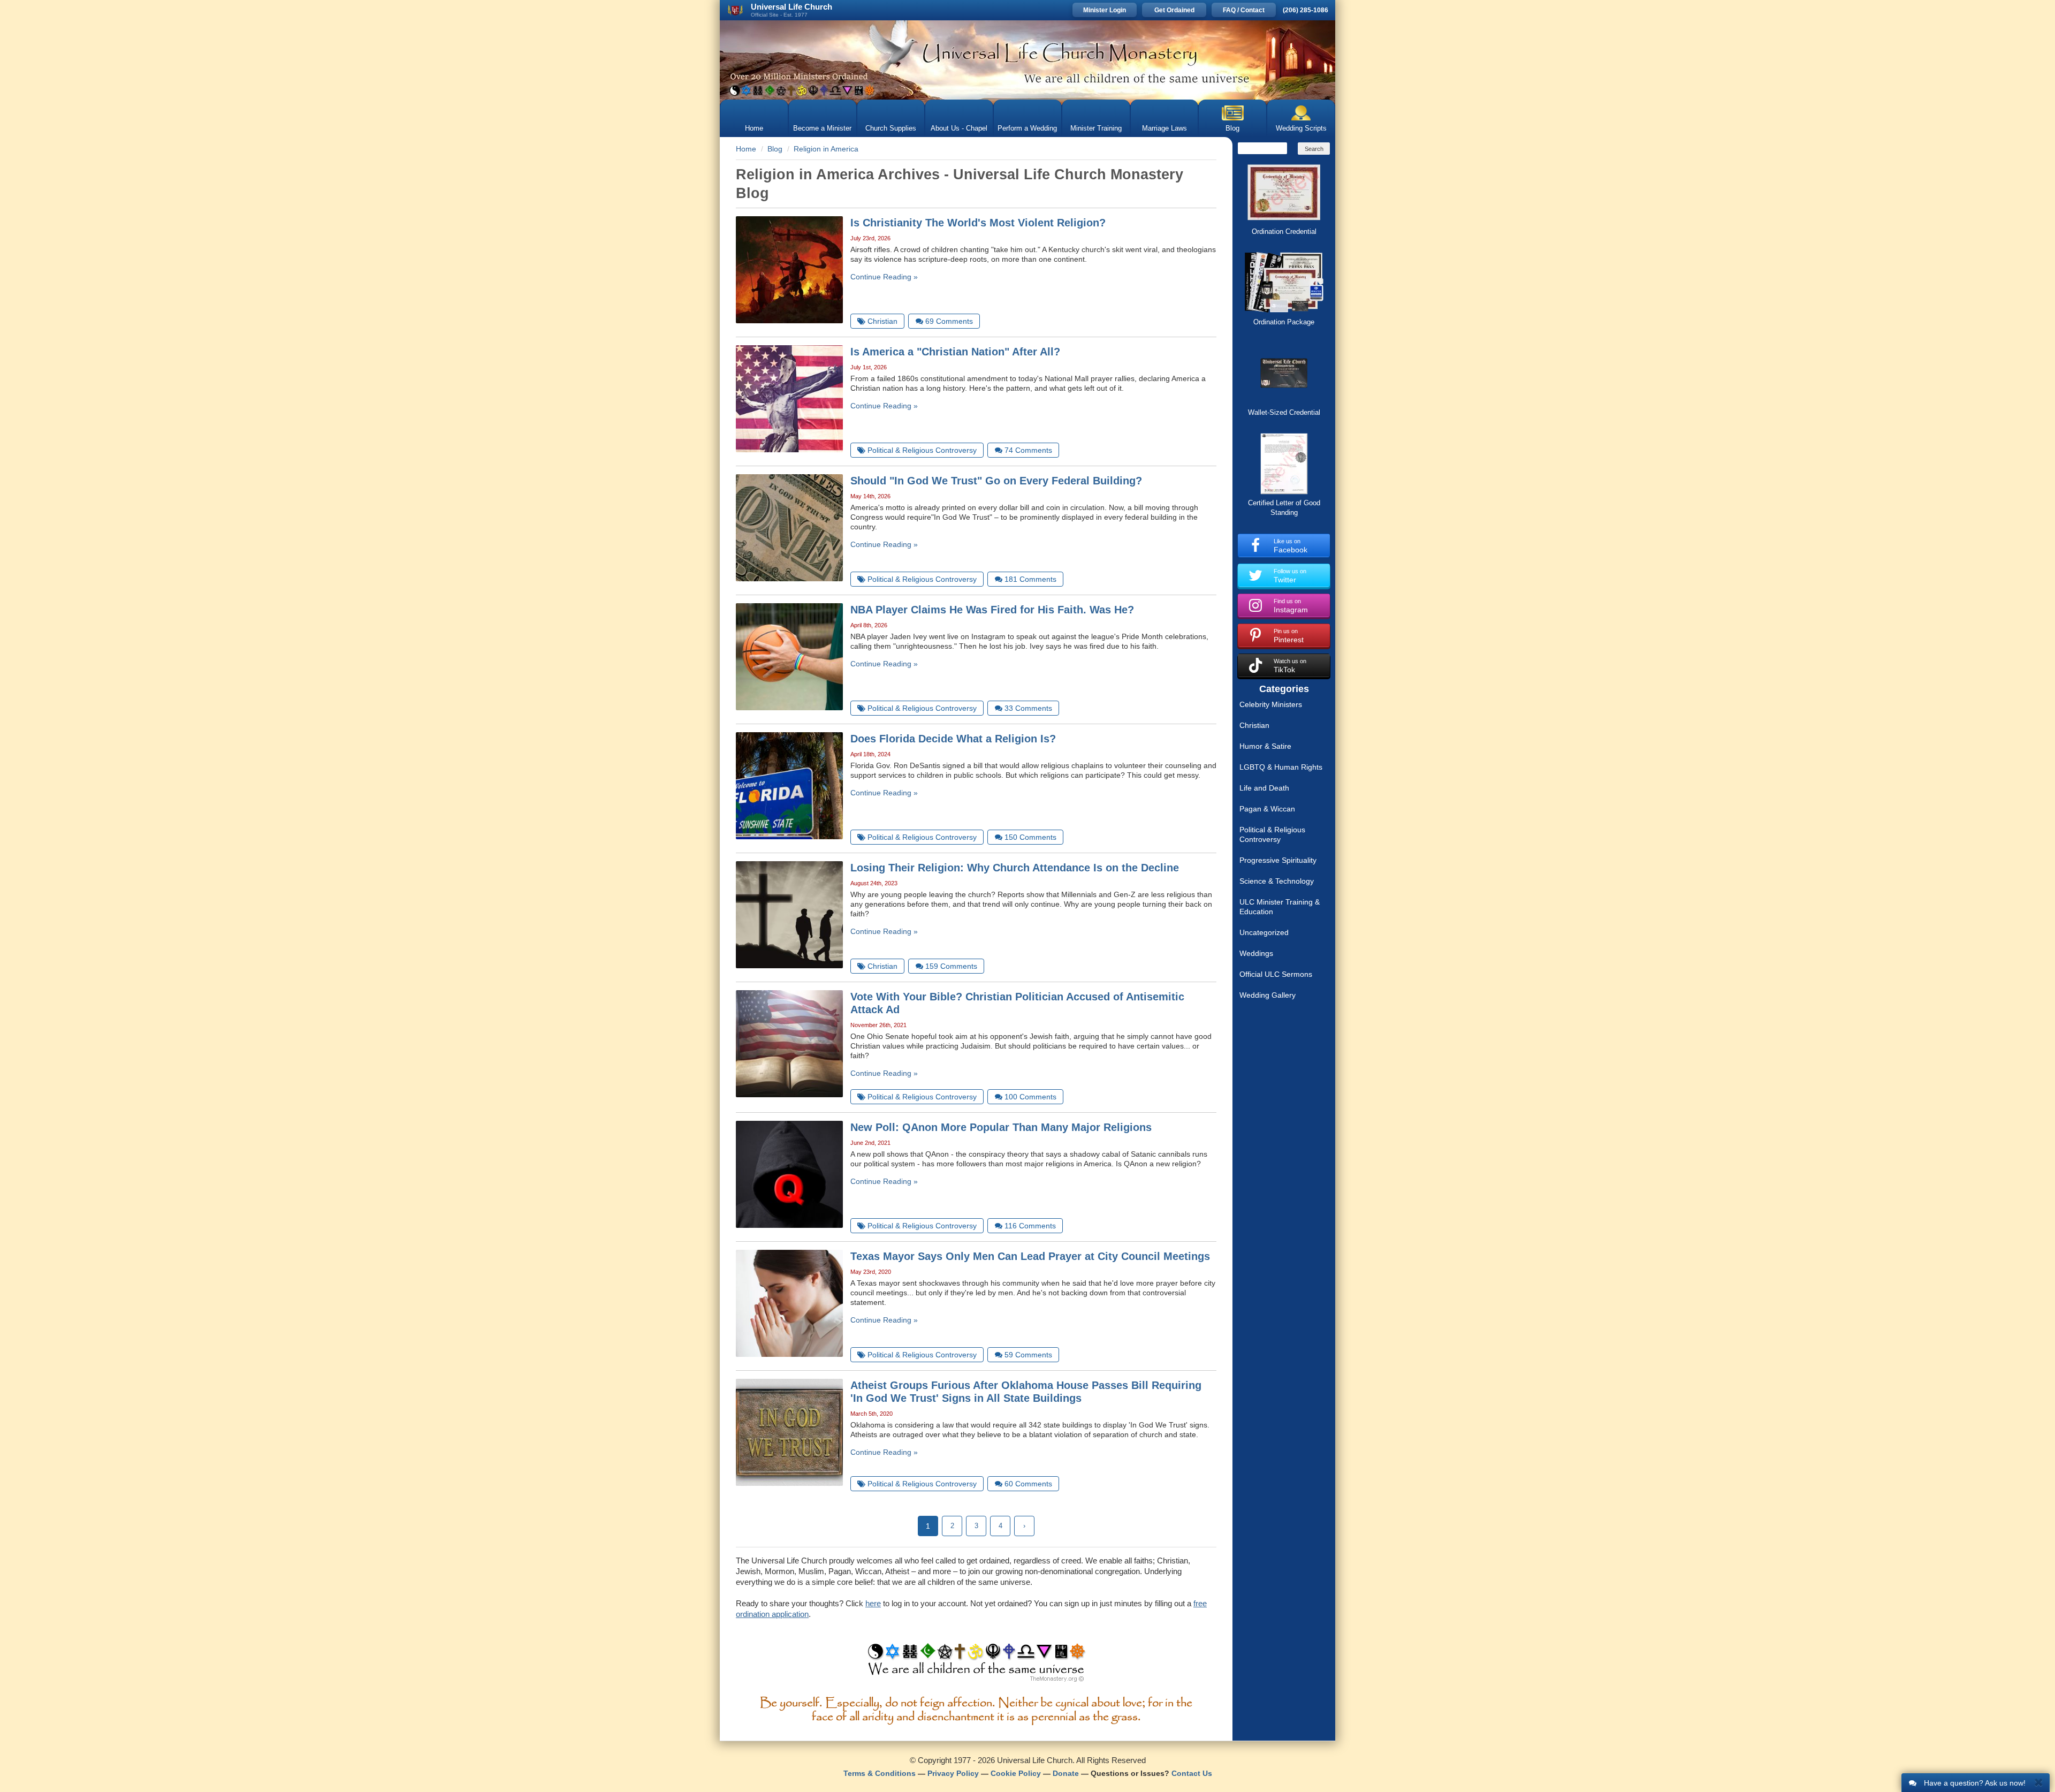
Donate (1066, 1773)
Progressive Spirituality (1278, 860)
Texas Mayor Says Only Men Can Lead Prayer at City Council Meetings (1030, 1256)
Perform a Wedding (1027, 128)
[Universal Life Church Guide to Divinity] (976, 1665)
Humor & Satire (1265, 746)
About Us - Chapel (959, 128)
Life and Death (1264, 788)
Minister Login (1105, 10)
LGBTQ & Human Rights (1281, 767)
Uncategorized (1264, 932)
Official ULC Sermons (1276, 974)
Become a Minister (822, 128)
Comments (949, 321)
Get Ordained (1174, 10)
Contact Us (1192, 1773)
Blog (1232, 128)
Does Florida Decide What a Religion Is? (953, 739)
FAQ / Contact (1244, 10)
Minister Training (1096, 128)
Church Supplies (891, 128)
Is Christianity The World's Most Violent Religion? (978, 223)
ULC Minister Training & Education (1280, 907)
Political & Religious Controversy (1272, 834)
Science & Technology (1277, 881)
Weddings (1256, 953)
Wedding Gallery (1268, 995)
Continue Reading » (884, 277)
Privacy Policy (953, 1773)
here (873, 1603)
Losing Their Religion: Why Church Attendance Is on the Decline (1015, 868)
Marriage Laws (1164, 128)
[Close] (2039, 1782)
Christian (1254, 725)
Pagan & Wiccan (1267, 809)
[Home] (1027, 60)
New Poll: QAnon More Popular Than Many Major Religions (1001, 1127)
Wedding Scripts (1301, 128)
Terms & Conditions (880, 1773)
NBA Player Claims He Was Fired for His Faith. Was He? (992, 610)
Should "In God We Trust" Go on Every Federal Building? (996, 481)
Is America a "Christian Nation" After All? (955, 352)
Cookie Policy (1016, 1773)
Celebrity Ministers (1271, 704)
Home (754, 128)
